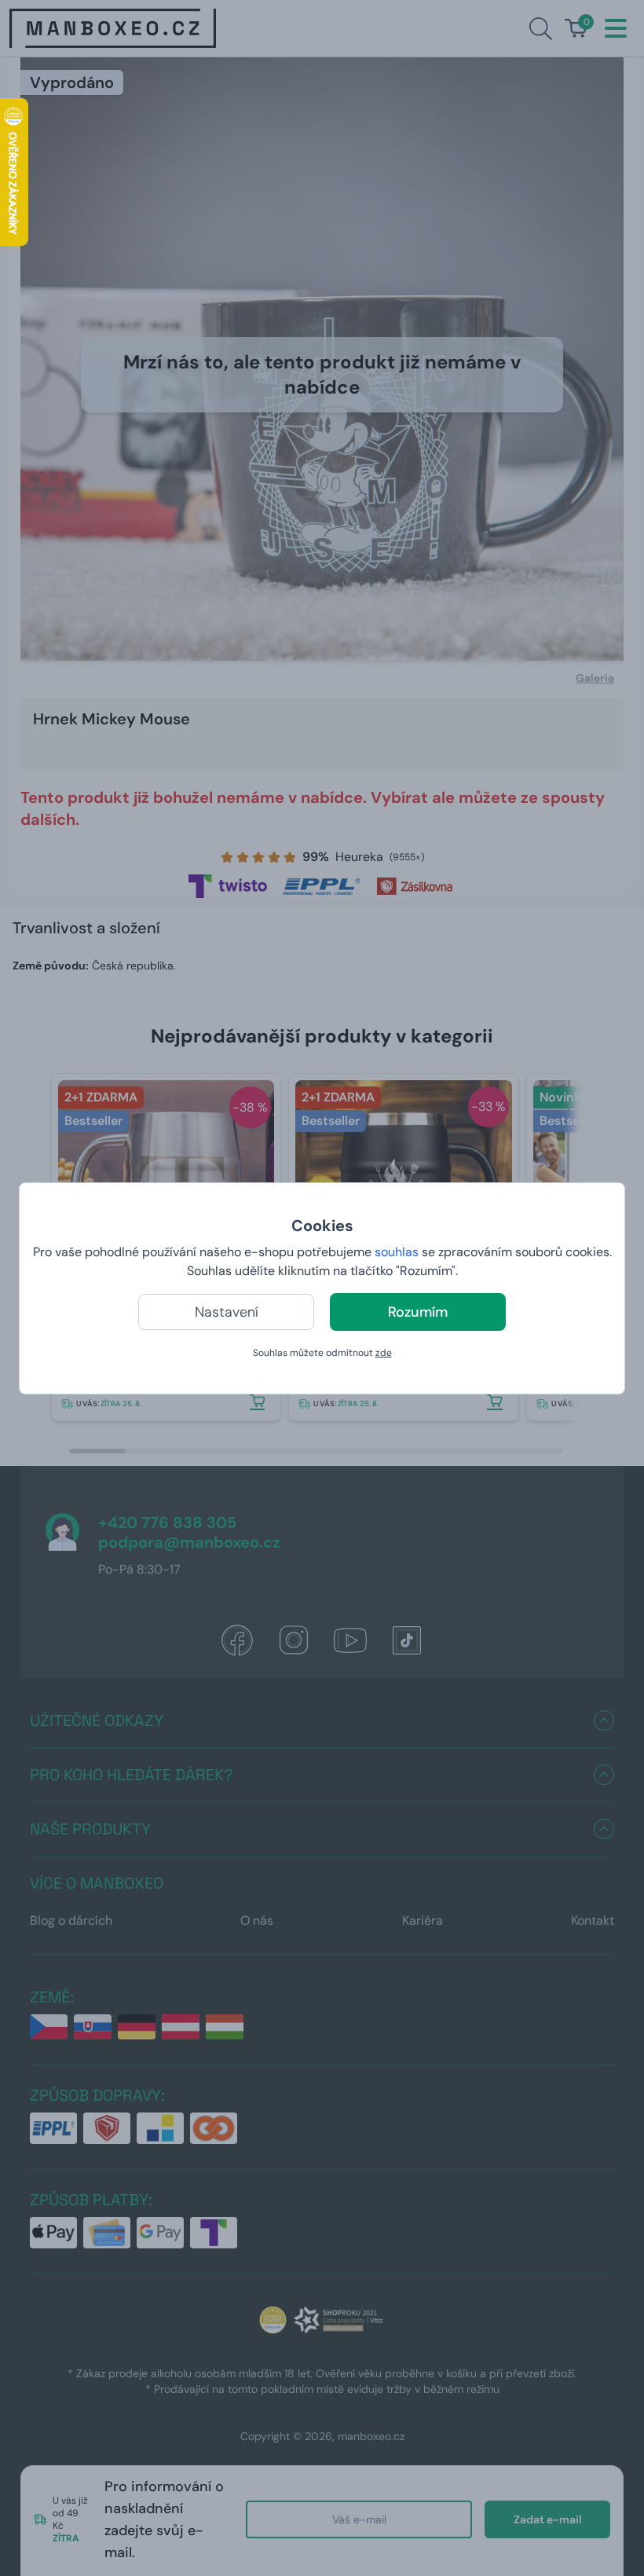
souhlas (397, 1252)
